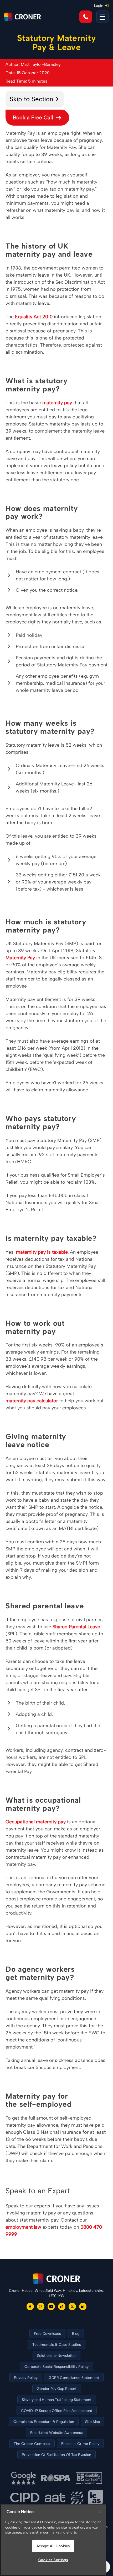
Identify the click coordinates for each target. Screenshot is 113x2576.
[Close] (100, 2512)
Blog (76, 2334)
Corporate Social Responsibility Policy (56, 2367)
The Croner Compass (32, 2444)
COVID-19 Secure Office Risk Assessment (57, 2411)
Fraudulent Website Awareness (56, 2433)
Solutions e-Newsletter (56, 2356)
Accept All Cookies (53, 2546)
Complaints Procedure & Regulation (44, 2422)
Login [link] (99, 6)
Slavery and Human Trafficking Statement (57, 2400)
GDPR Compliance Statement (74, 2378)
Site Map (93, 2422)
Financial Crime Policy (80, 2444)
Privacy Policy (26, 2378)
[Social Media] (30, 2306)
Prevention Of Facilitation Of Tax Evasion (56, 2455)
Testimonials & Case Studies (57, 2345)
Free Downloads (47, 2334)
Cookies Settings (53, 2560)
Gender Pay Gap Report (57, 2389)
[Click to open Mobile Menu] (102, 17)
